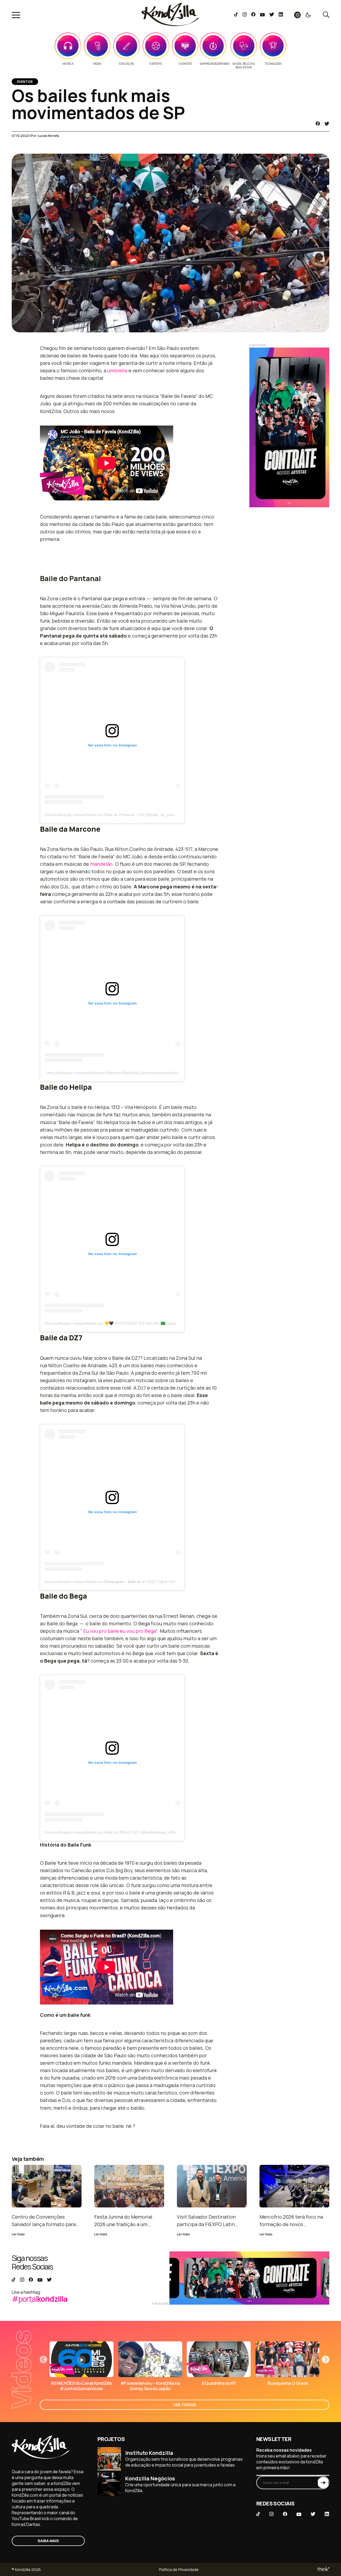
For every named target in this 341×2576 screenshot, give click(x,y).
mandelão (101, 864)
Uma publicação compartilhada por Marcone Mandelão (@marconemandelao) (112, 1073)
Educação (127, 64)
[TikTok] (236, 15)
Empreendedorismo (215, 64)
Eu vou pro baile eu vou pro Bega (119, 1631)
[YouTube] (262, 15)
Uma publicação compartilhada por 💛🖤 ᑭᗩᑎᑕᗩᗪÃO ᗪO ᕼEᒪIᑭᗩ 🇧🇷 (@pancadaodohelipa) (124, 1323)
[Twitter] (272, 15)
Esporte (156, 64)
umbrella (117, 370)
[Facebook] (253, 15)
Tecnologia (273, 64)
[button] (326, 2359)
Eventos (185, 64)
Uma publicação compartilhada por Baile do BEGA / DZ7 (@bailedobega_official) (112, 1832)
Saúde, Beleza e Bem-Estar (244, 66)
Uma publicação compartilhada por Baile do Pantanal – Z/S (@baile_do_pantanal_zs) (117, 815)
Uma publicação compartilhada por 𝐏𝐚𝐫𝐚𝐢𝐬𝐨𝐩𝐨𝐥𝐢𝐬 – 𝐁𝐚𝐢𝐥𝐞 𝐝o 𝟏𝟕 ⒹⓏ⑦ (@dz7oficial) (113, 1582)
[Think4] (323, 2569)
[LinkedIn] (281, 15)
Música (68, 64)
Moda (97, 64)
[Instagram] (244, 15)
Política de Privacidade (179, 2569)
